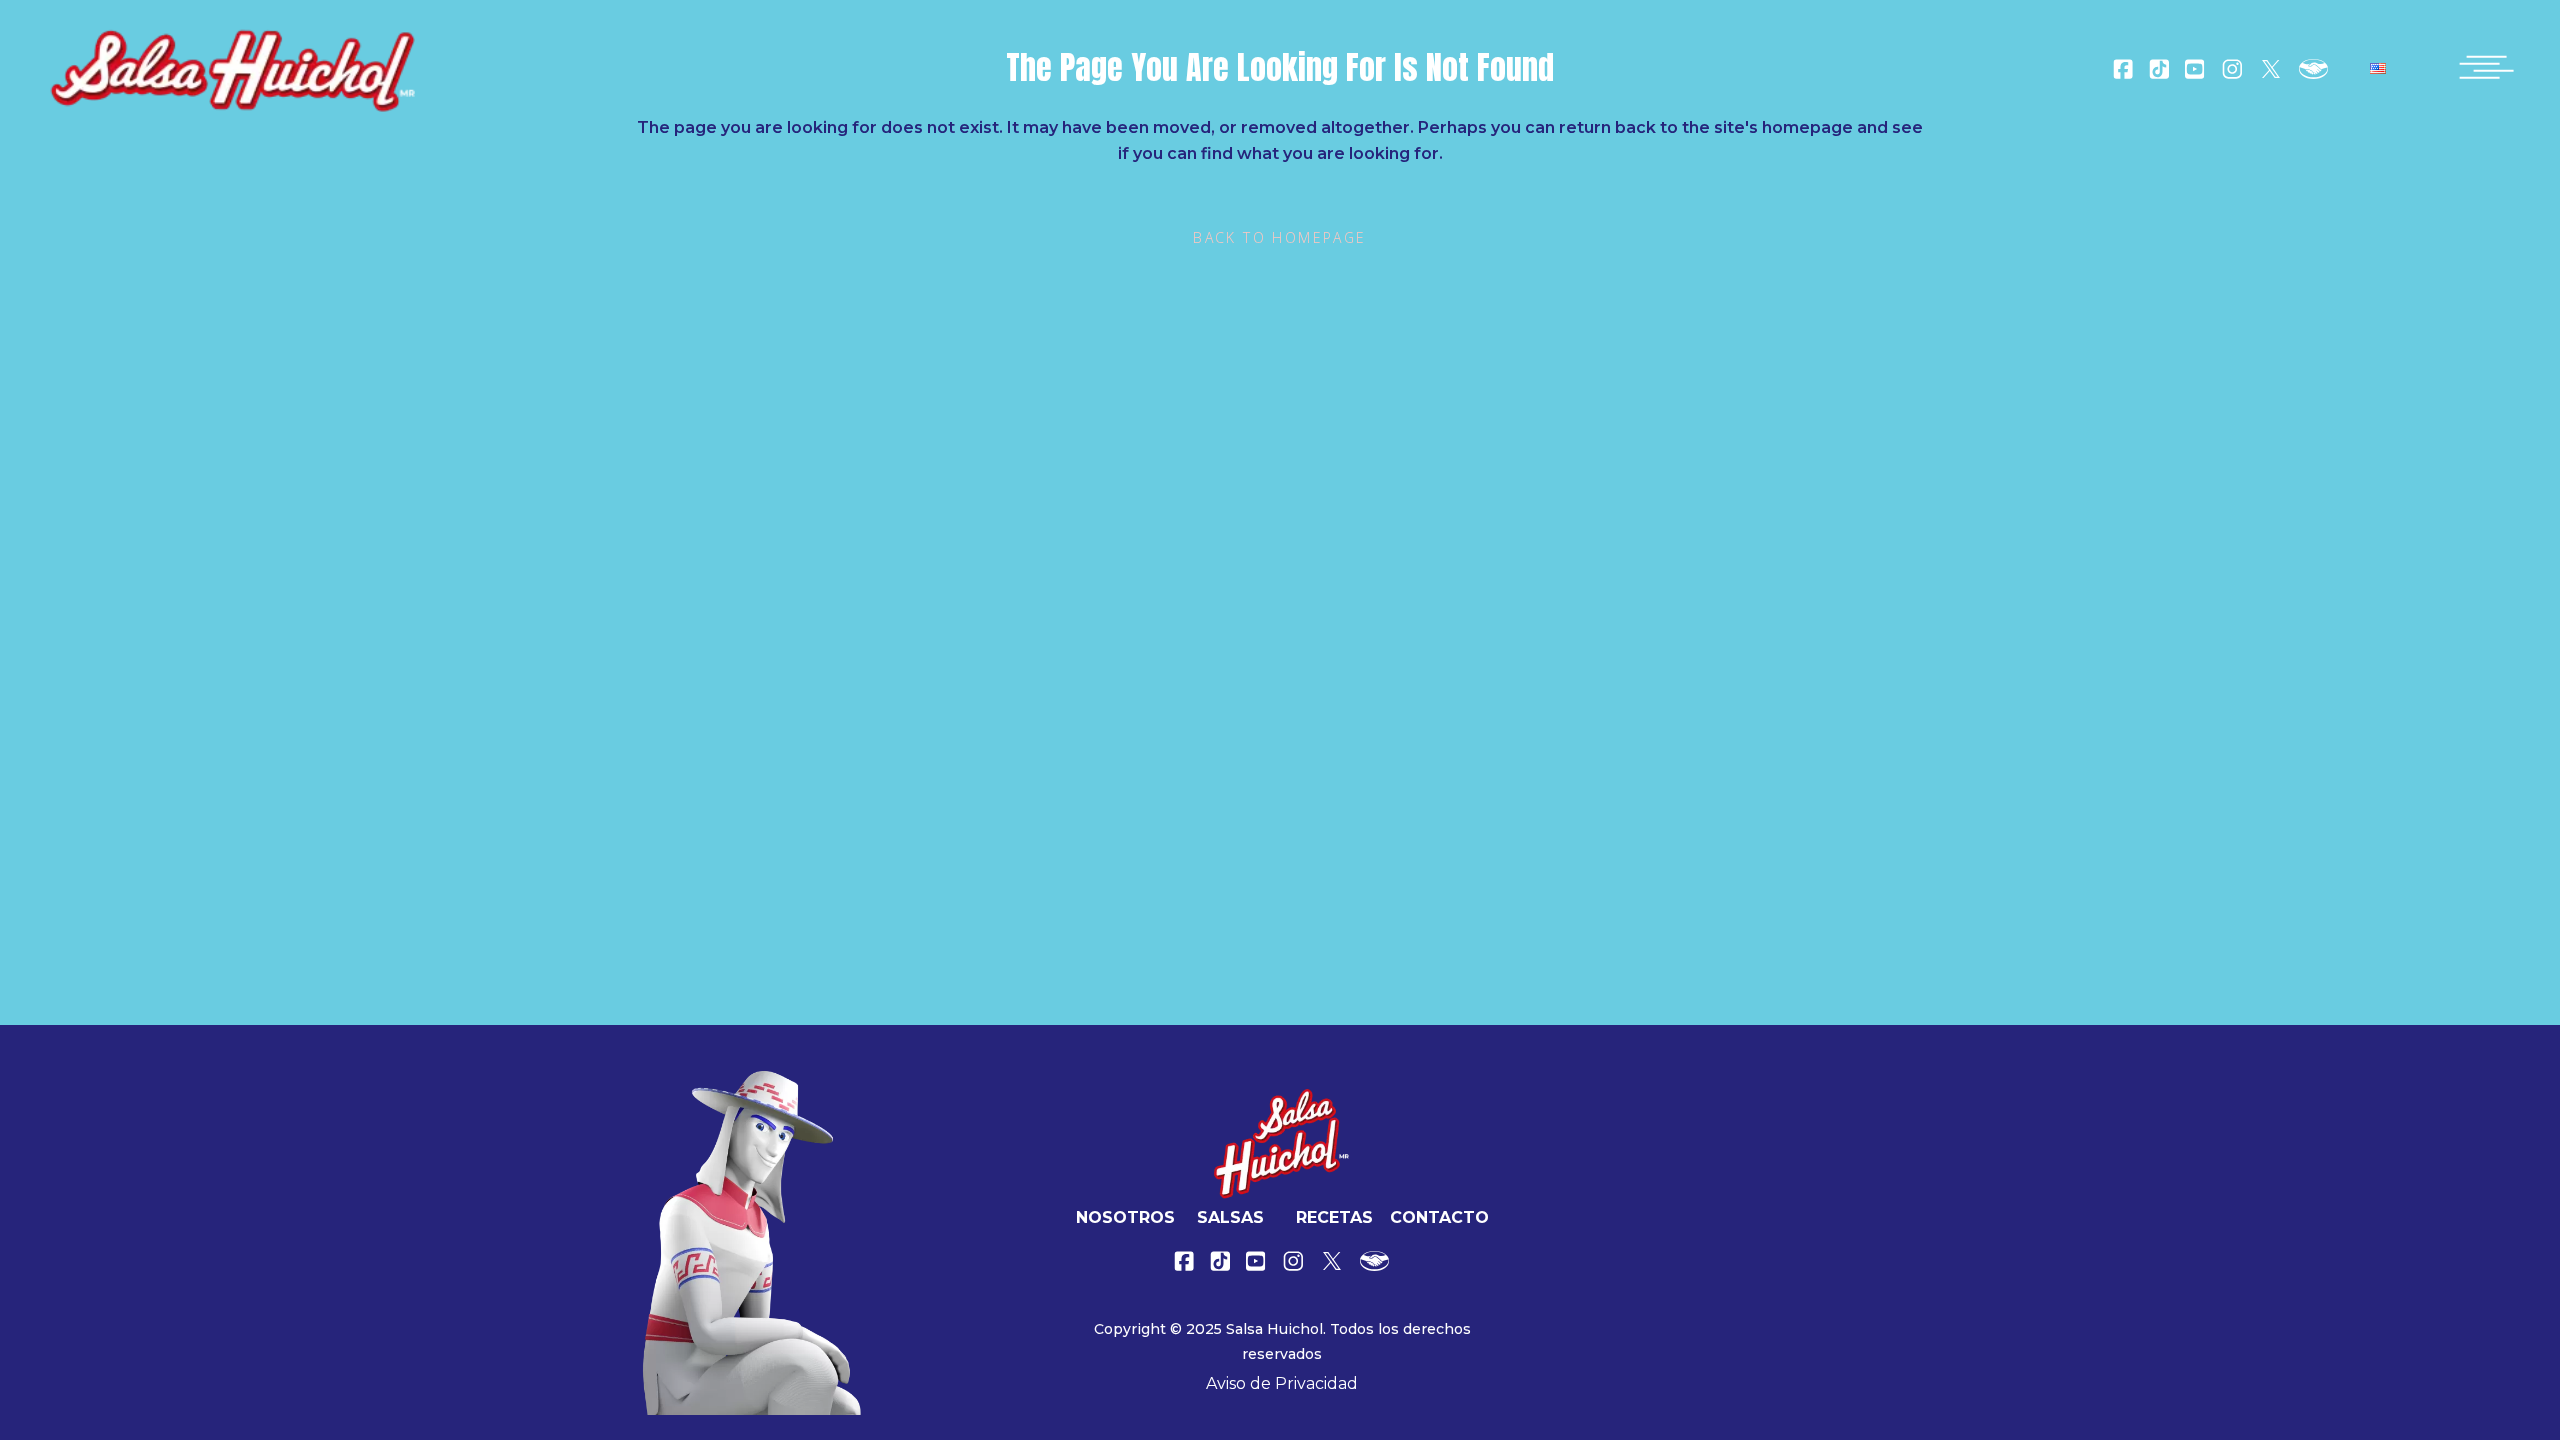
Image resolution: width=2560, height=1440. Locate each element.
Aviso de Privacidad (1282, 1383)
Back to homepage (1279, 237)
